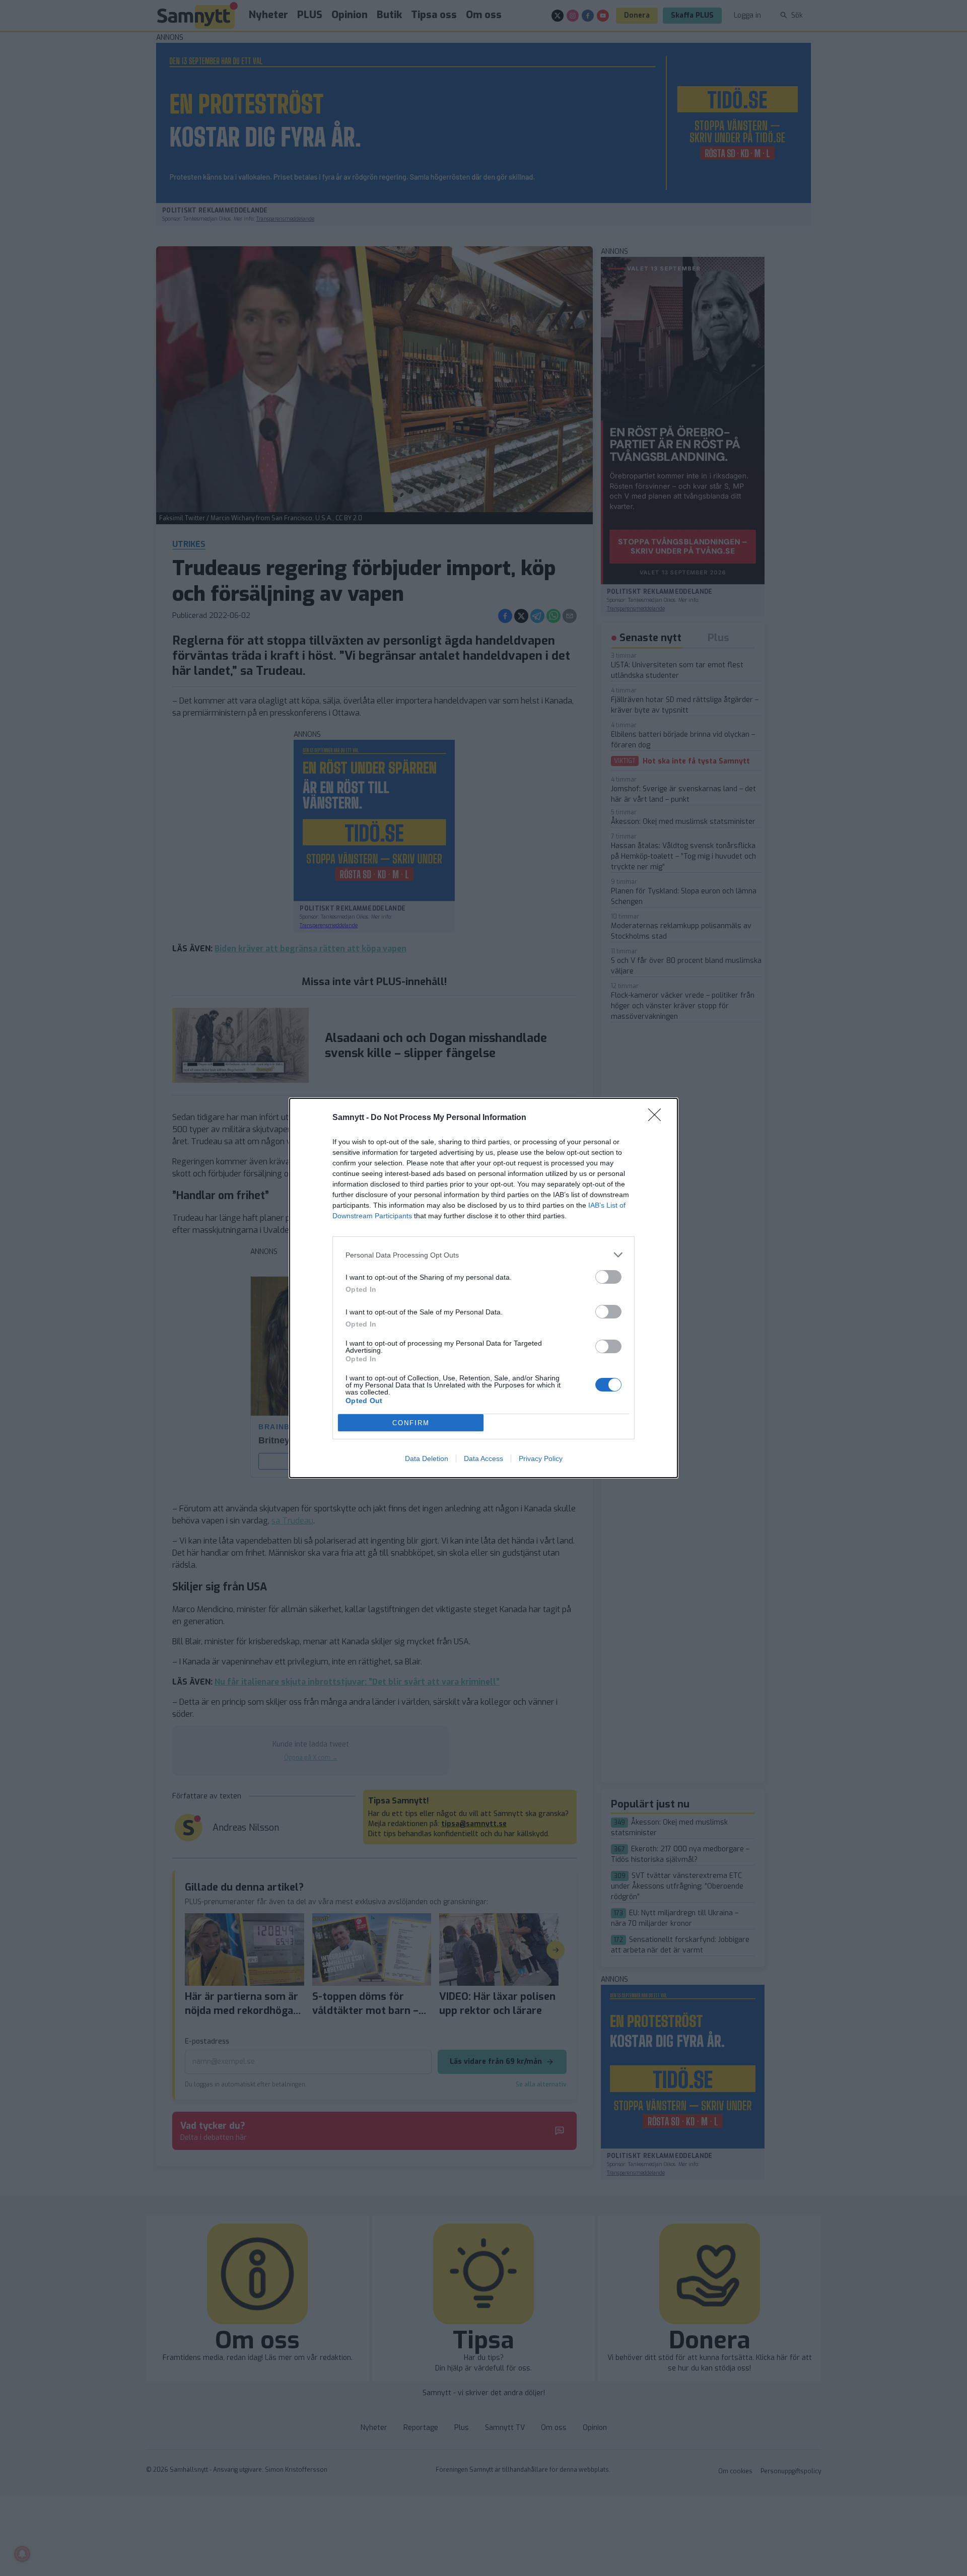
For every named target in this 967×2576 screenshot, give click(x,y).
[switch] (608, 1277)
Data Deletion (427, 1458)
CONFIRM (411, 1423)
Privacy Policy (541, 1458)
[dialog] (483, 1288)
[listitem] (483, 1255)
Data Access (483, 1458)
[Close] (658, 1118)
